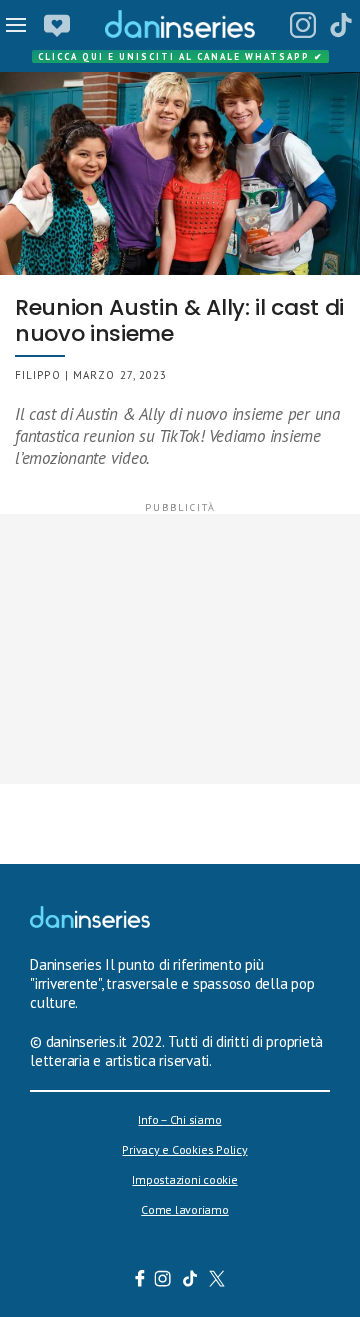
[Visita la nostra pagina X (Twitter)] (217, 1281)
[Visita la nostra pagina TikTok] (190, 1281)
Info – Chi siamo (179, 1119)
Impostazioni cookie (184, 1179)
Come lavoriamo (185, 1209)
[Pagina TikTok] (341, 25)
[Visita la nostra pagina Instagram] (163, 1281)
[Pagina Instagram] (303, 25)
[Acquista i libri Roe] (57, 25)
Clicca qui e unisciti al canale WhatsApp (181, 56)
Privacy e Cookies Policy (184, 1149)
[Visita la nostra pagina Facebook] (140, 1281)
